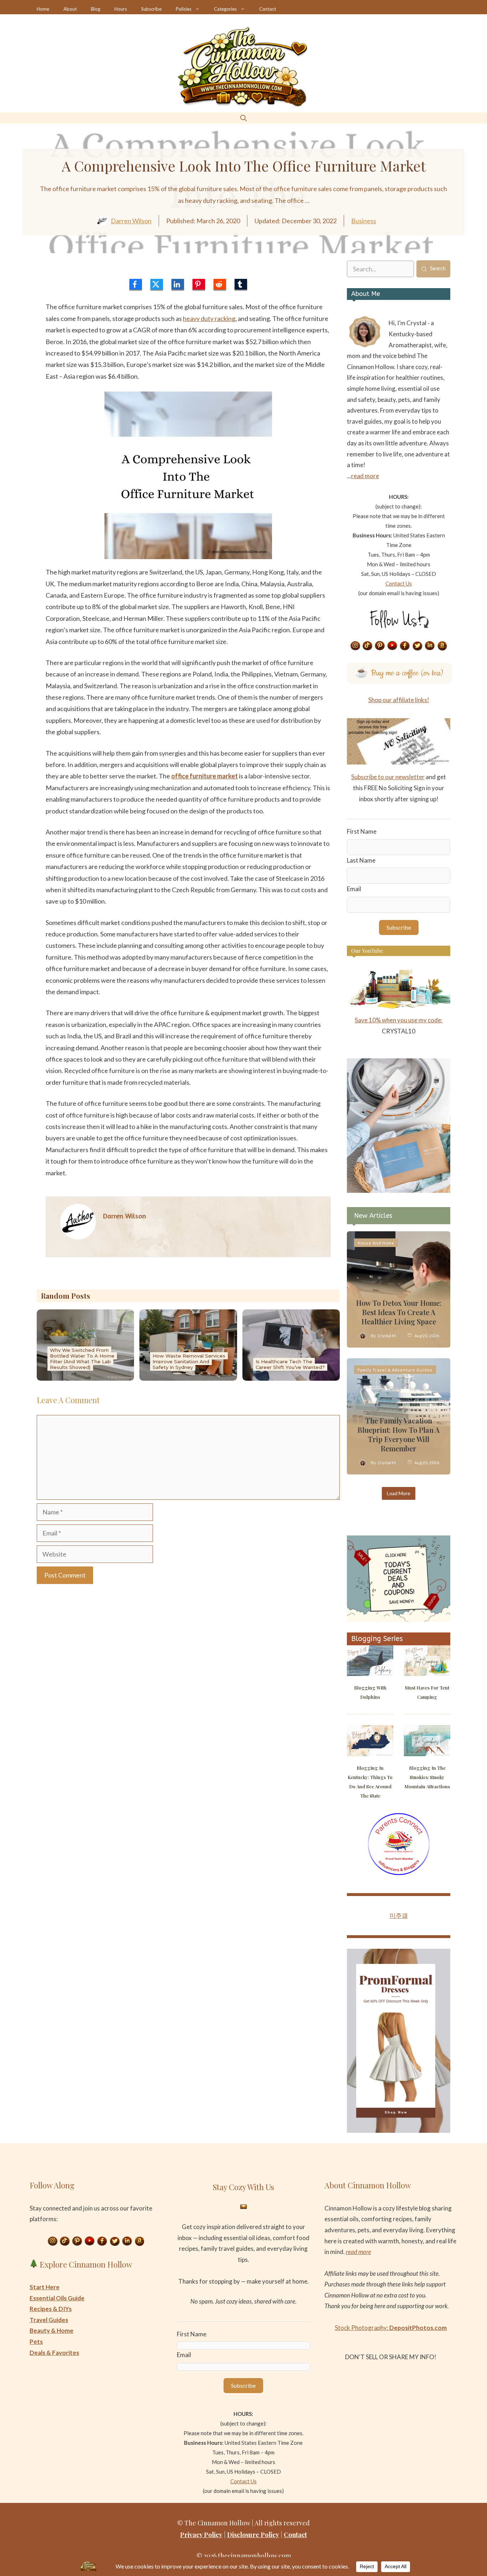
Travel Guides (49, 2320)
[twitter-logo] (157, 284)
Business (364, 221)
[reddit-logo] (220, 284)
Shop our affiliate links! (399, 700)
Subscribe (151, 9)
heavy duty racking (209, 318)
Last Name (361, 860)
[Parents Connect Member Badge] (399, 1873)
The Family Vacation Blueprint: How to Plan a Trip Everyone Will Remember (399, 1434)
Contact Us (399, 583)
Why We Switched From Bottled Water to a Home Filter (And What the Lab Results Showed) (82, 1359)
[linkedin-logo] (178, 284)
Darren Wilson (131, 221)
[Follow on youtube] (393, 646)
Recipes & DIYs (51, 2309)
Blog (96, 9)
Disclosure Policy (253, 2535)
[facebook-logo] (136, 284)
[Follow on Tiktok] (368, 646)
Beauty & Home (52, 2330)
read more (365, 476)
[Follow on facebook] (405, 646)
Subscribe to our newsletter (388, 777)
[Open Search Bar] (243, 118)
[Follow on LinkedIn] (430, 646)
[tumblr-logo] (241, 284)
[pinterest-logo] (199, 284)
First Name (362, 831)
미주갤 (399, 1915)
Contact (268, 9)
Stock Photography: (391, 2328)
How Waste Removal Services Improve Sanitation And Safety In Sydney (189, 1361)
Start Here (45, 2287)
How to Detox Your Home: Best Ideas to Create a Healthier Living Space (399, 1312)
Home (43, 9)
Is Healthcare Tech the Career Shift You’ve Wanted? (290, 1364)
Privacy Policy (201, 2535)
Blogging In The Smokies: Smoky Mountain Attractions (427, 1777)
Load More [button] (399, 1493)
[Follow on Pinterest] (380, 646)
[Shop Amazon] (442, 646)
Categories (225, 9)
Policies (184, 9)
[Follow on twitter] (417, 646)
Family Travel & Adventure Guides (395, 1370)
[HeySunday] (399, 1190)
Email (354, 889)
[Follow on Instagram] (355, 646)
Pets (36, 2342)
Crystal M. (387, 1336)
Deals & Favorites (54, 2353)
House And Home (376, 1243)
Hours (121, 9)
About (70, 9)
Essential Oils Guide (57, 2298)
